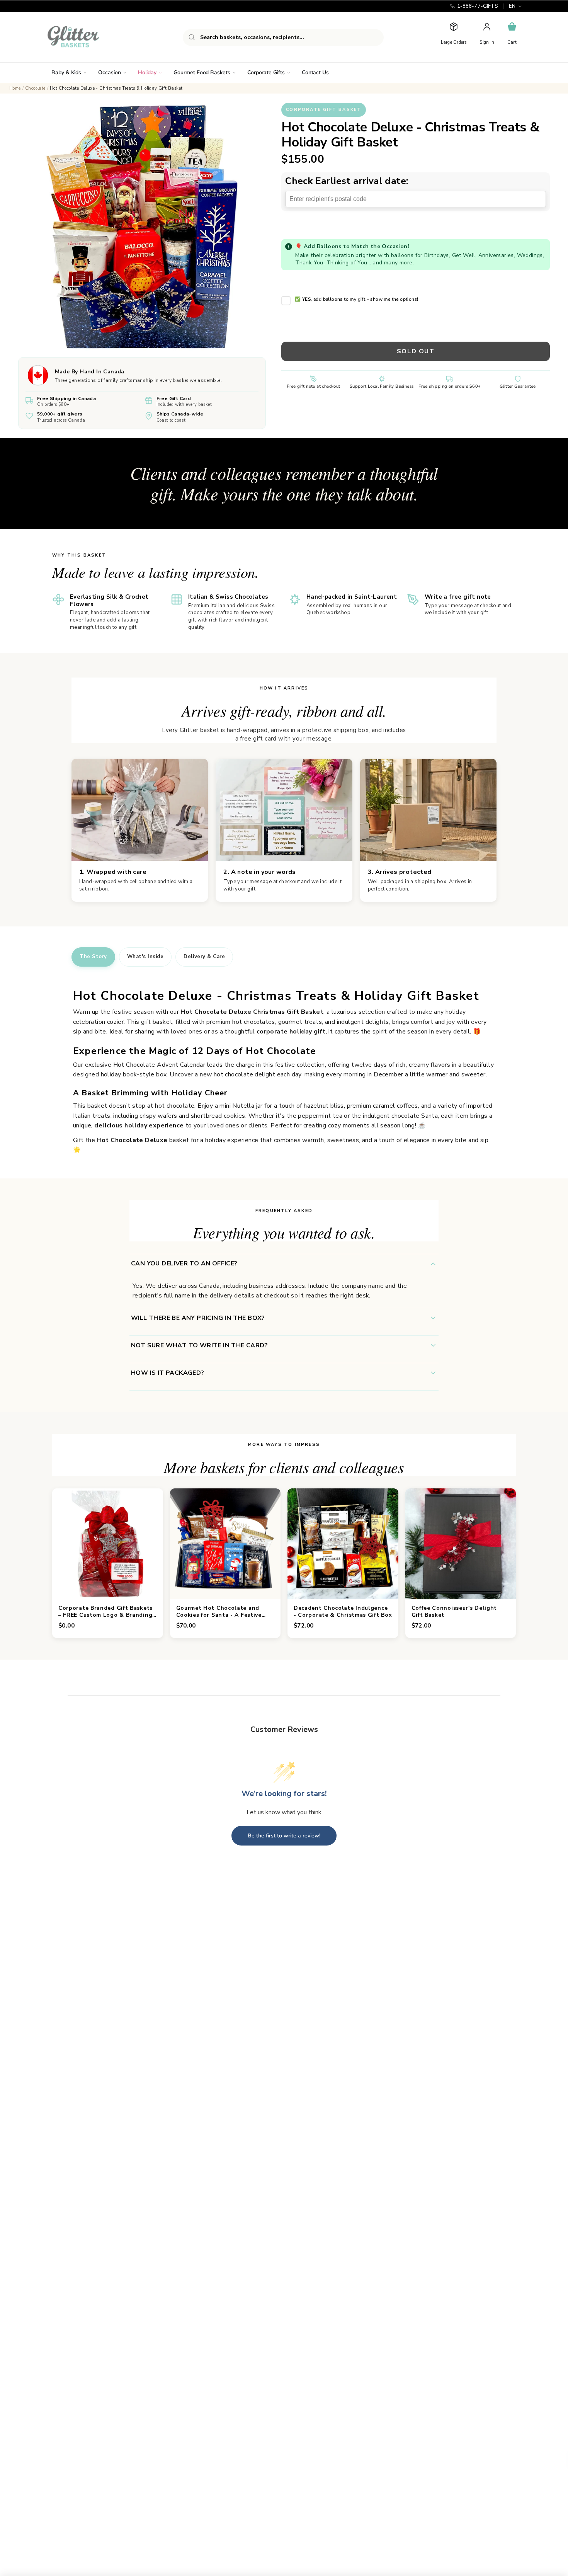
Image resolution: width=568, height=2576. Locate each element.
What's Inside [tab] (145, 957)
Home (15, 88)
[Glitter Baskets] (88, 37)
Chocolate (35, 88)
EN (512, 6)
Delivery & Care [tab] (204, 957)
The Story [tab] (93, 957)
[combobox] (283, 37)
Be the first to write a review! (284, 1836)
